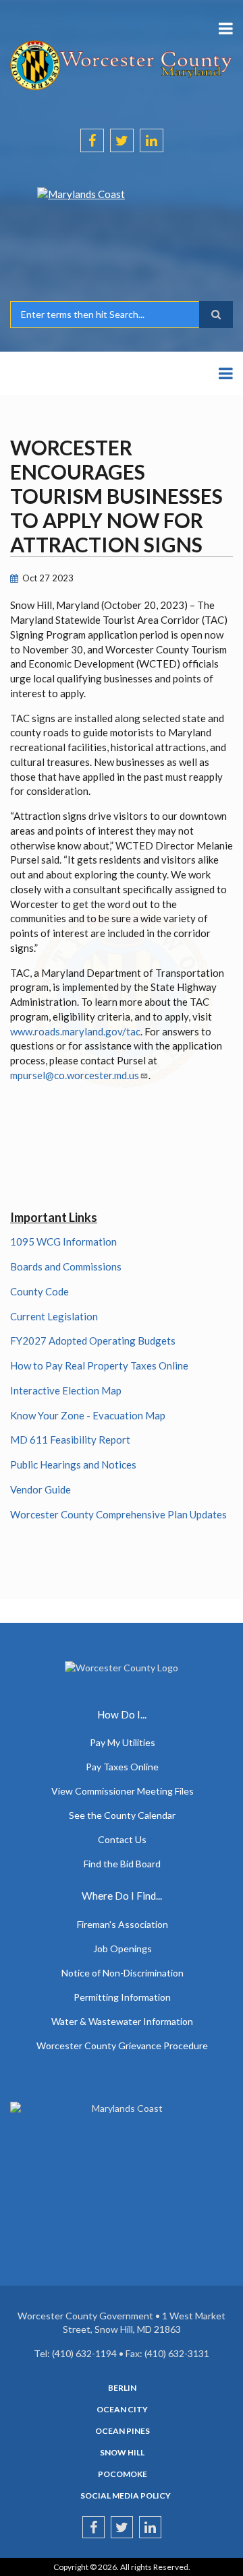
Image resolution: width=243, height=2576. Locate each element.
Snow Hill (122, 2453)
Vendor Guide (40, 1489)
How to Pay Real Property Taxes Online (99, 1365)
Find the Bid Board (122, 1864)
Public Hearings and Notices (73, 1464)
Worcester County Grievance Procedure (122, 2046)
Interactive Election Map (66, 1390)
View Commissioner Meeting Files (123, 1791)
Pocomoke (123, 2474)
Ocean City (122, 2410)
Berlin (122, 2388)
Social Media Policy (126, 2496)
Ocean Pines (123, 2431)
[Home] (122, 64)
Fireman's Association (123, 1924)
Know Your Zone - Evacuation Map (88, 1415)
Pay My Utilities (123, 1742)
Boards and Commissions (66, 1266)
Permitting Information (122, 1997)
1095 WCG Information (63, 1242)
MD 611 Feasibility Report (70, 1440)
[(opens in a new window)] (122, 224)
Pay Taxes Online (122, 1767)
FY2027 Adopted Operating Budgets (93, 1341)
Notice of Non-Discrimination (123, 1973)
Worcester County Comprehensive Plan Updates (118, 1514)
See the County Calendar (122, 1815)
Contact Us (122, 1839)
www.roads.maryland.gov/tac (75, 1031)
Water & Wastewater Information (122, 2021)
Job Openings (123, 1949)
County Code (39, 1291)
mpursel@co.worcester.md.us (75, 1075)
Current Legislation (54, 1316)
